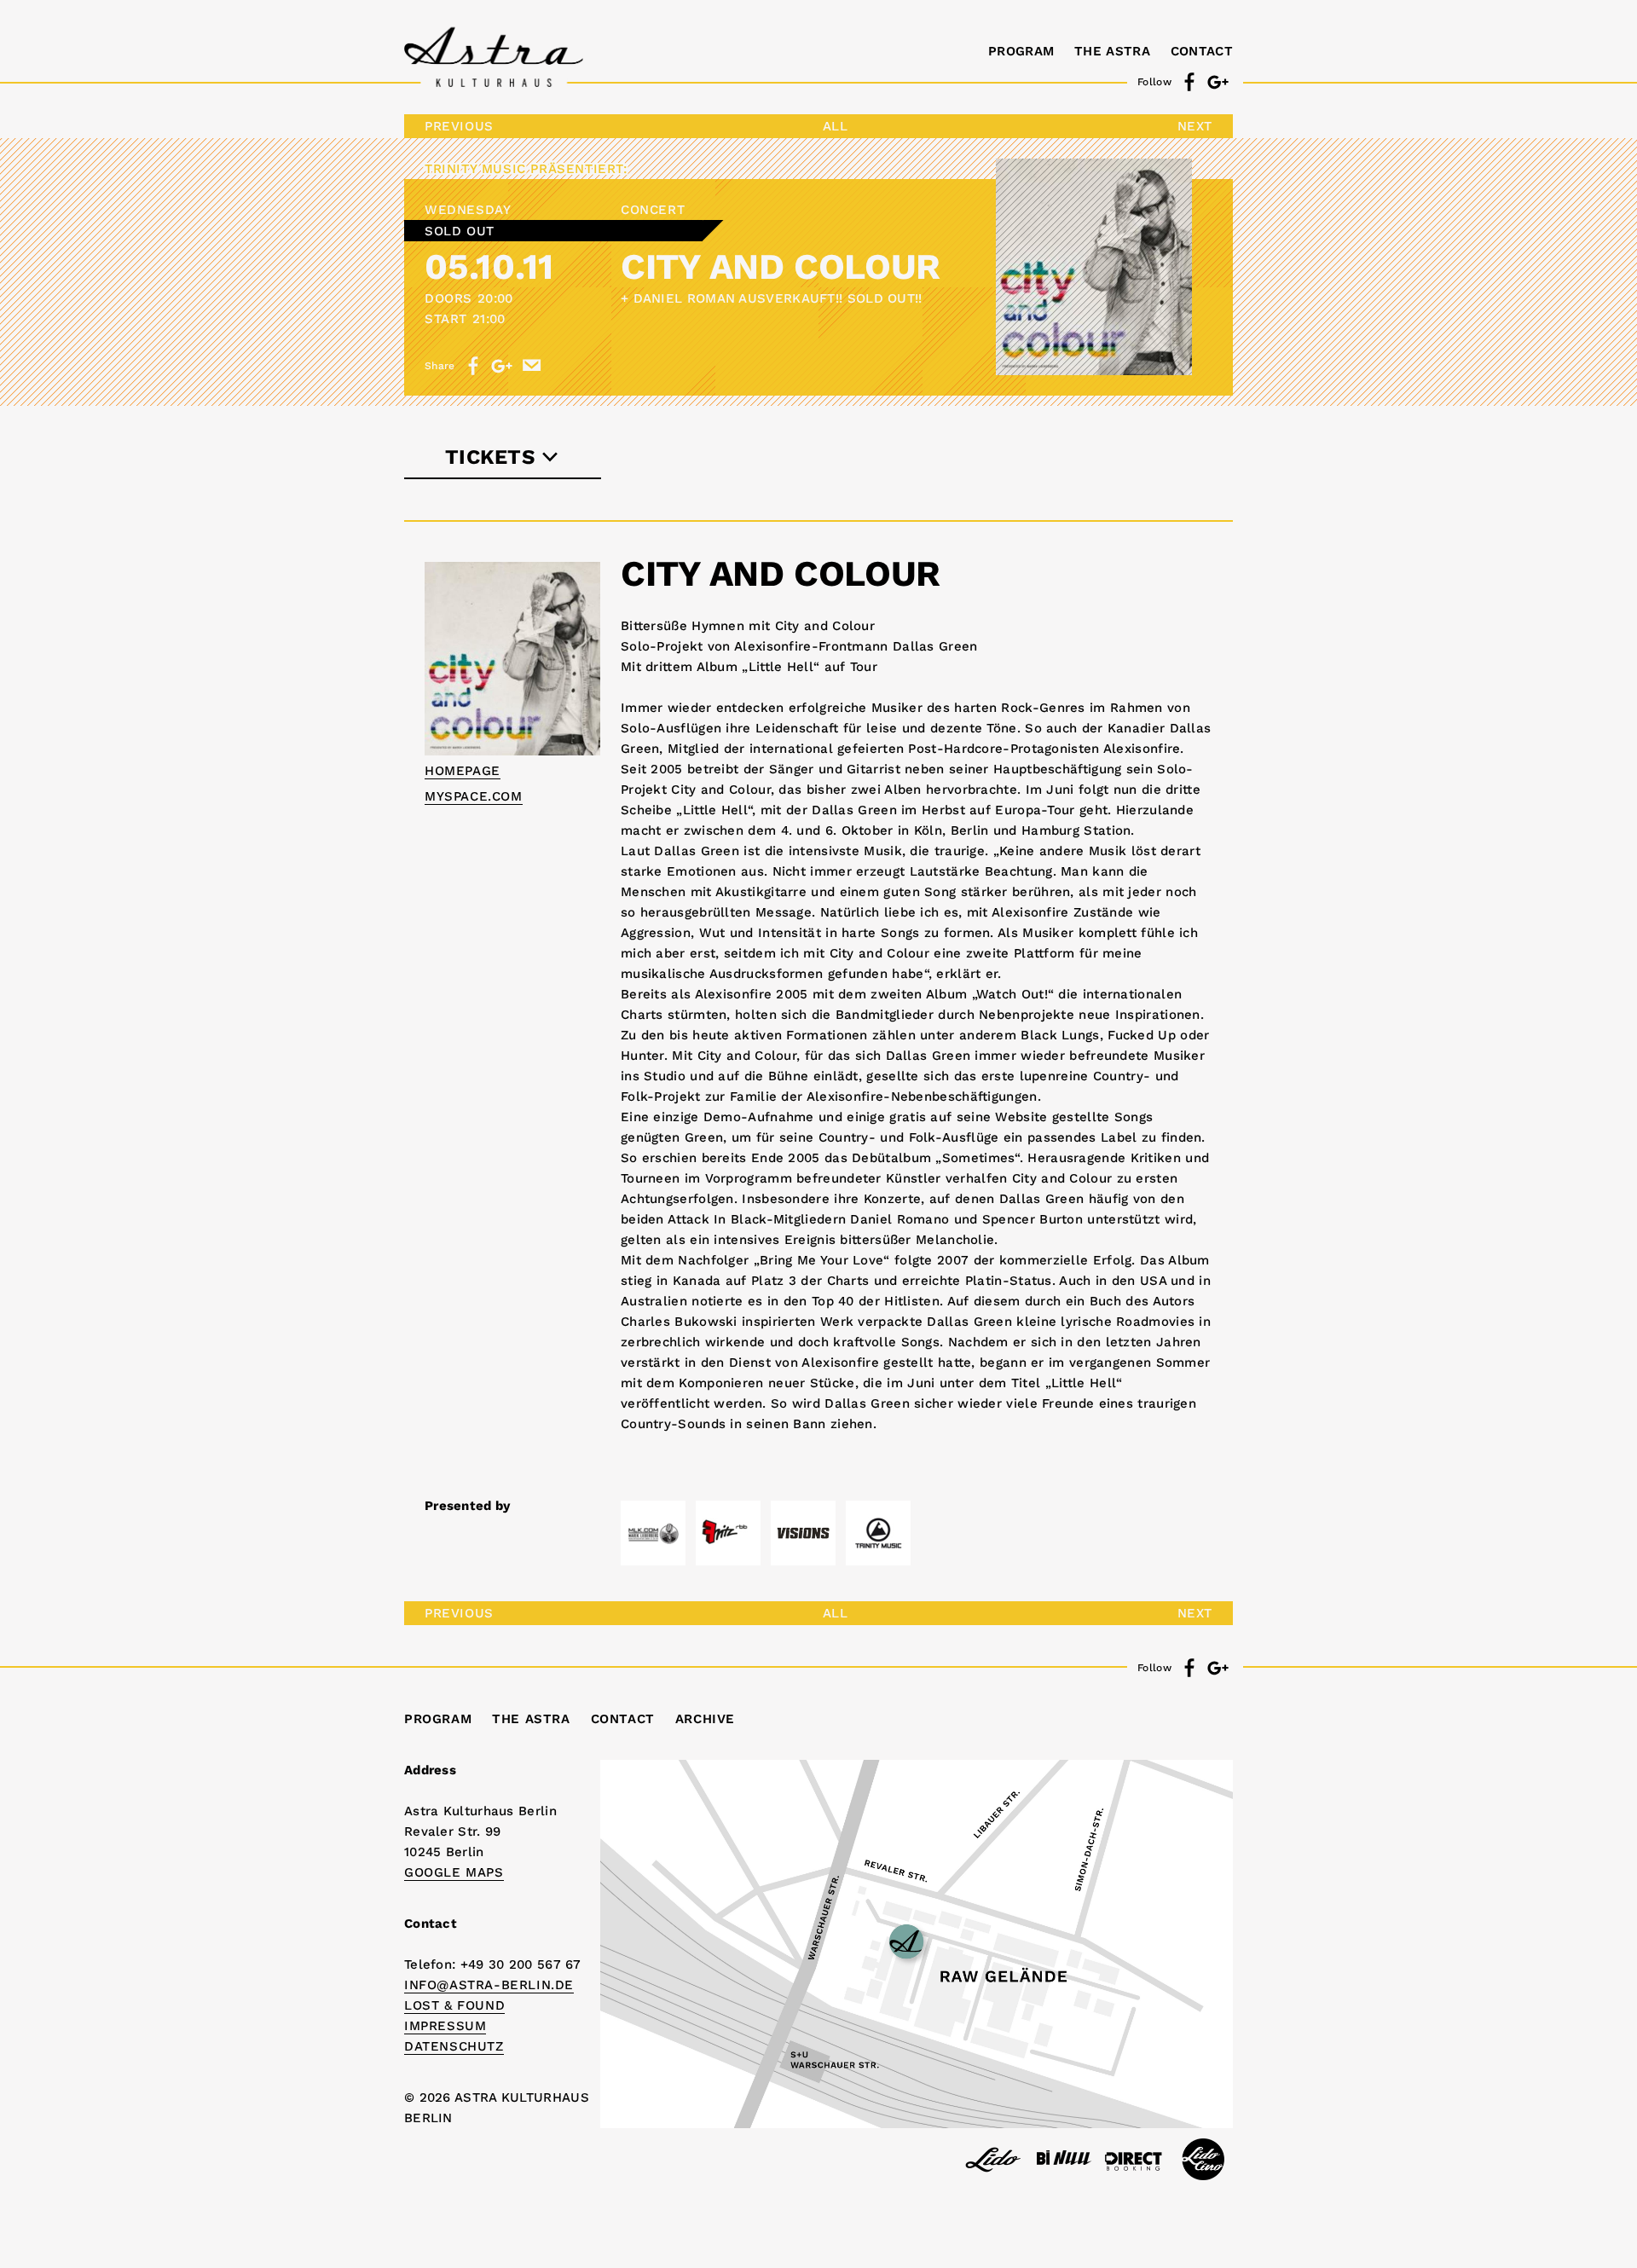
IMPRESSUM (445, 2026)
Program (1021, 51)
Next (1195, 126)
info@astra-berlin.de (489, 1985)
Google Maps (454, 1872)
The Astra (1112, 51)
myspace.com (474, 796)
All (836, 126)
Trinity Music (475, 169)
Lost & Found (454, 2005)
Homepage (463, 771)
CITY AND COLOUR (781, 266)
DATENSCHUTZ (454, 2046)
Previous (459, 126)
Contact (1202, 51)
